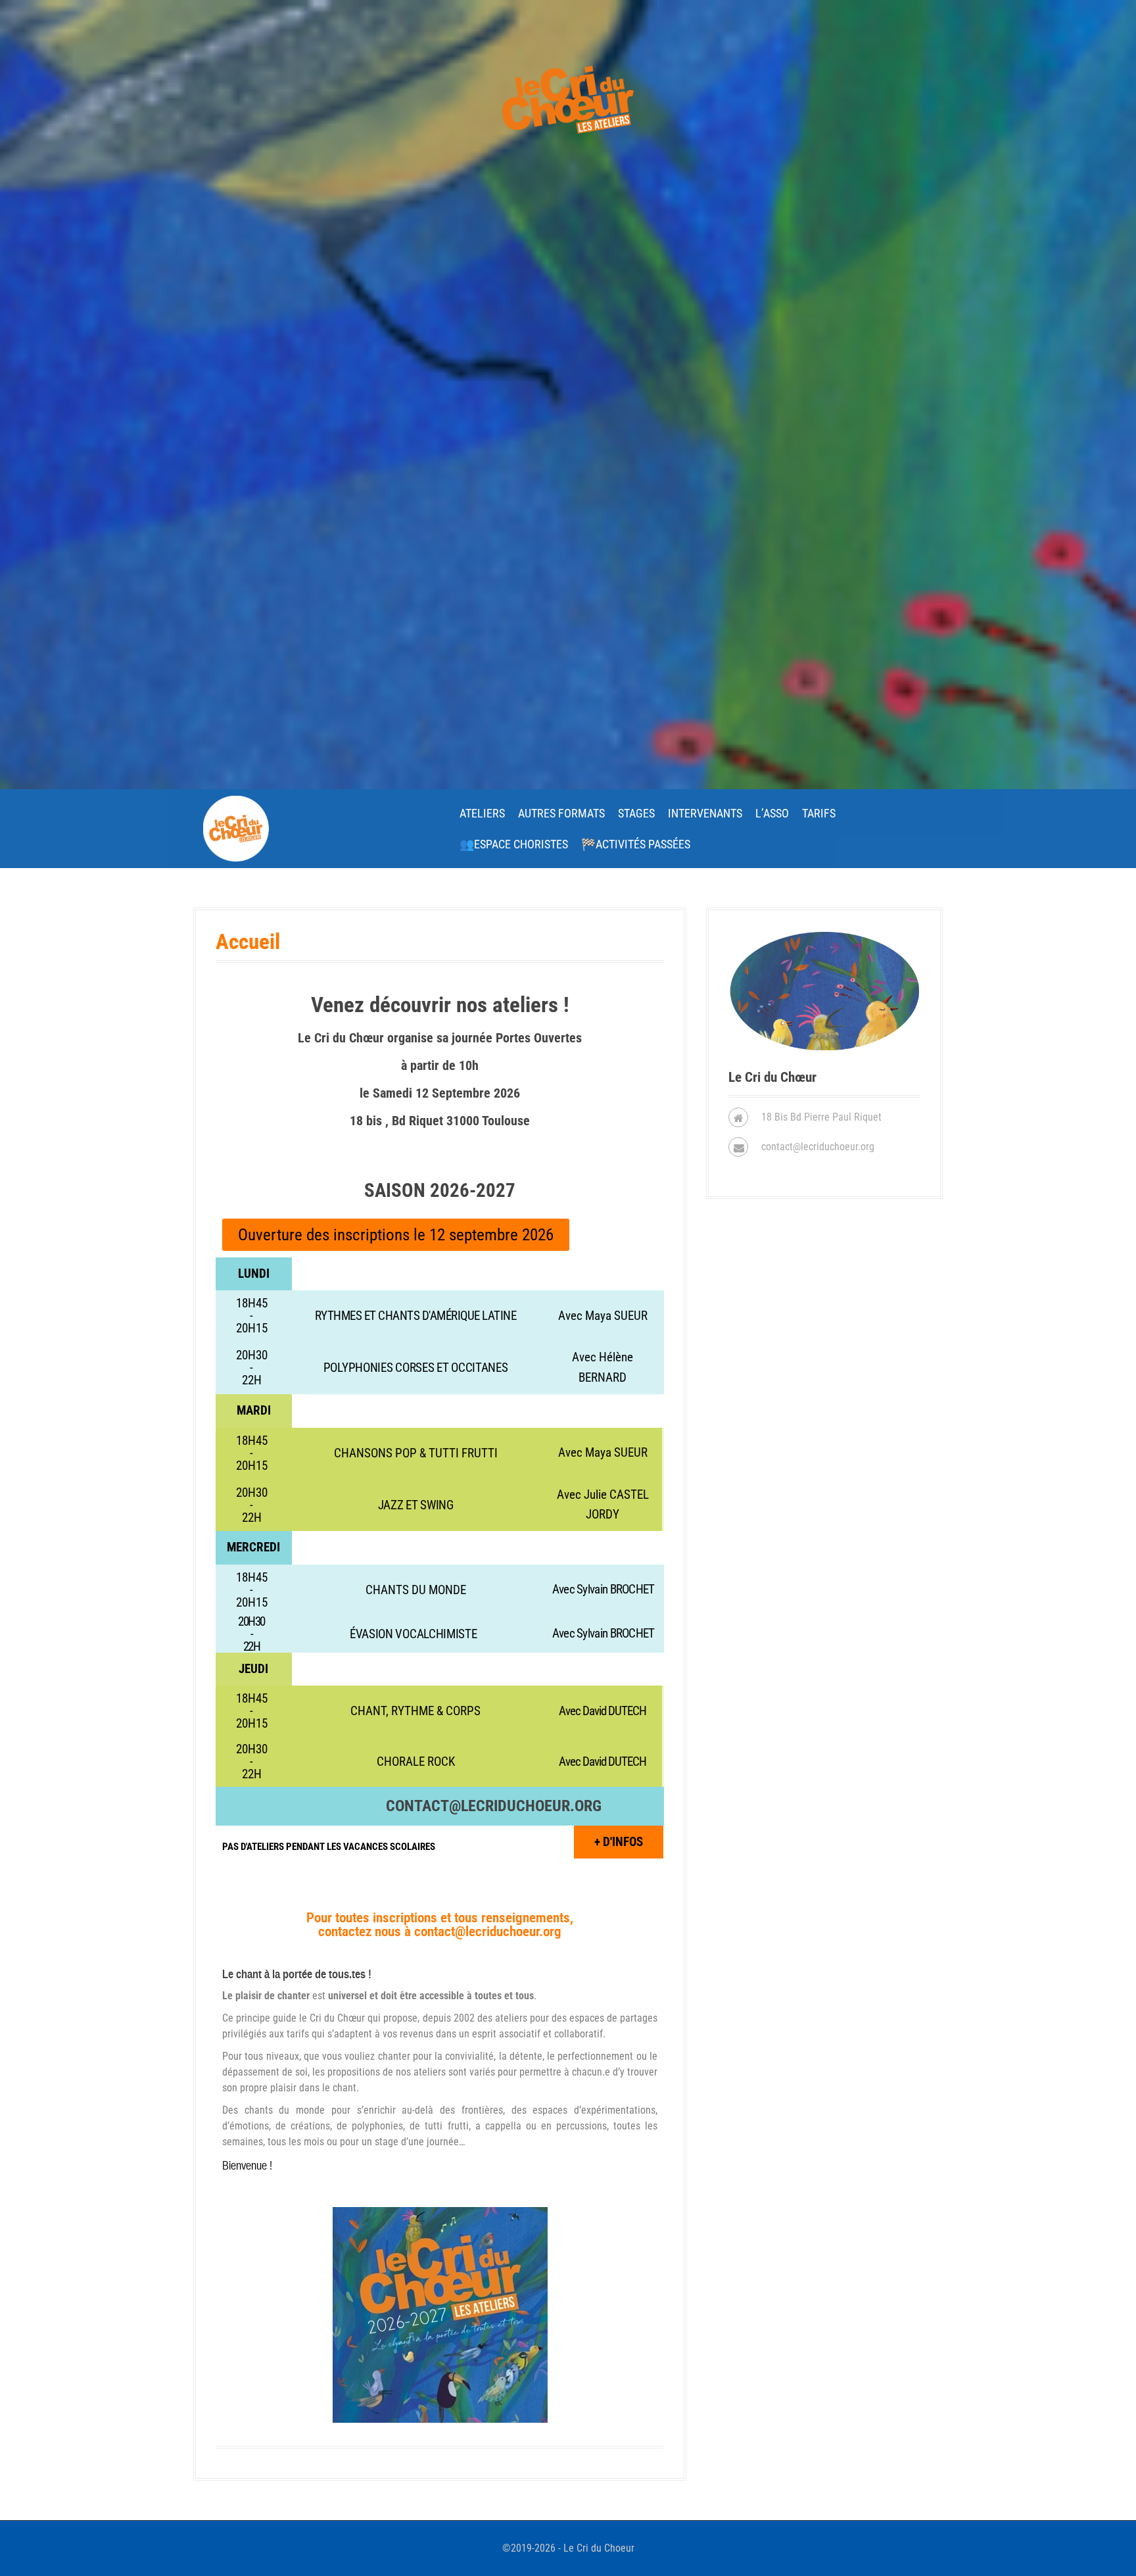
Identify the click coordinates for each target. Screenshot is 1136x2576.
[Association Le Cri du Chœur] (236, 828)
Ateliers (482, 813)
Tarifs (819, 813)
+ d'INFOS (619, 1842)
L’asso (772, 813)
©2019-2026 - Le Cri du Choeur (568, 2548)
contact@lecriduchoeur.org (494, 1806)
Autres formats (561, 813)
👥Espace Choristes (514, 844)
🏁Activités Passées (636, 844)
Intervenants (705, 813)
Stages (636, 813)
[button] (396, 1235)
